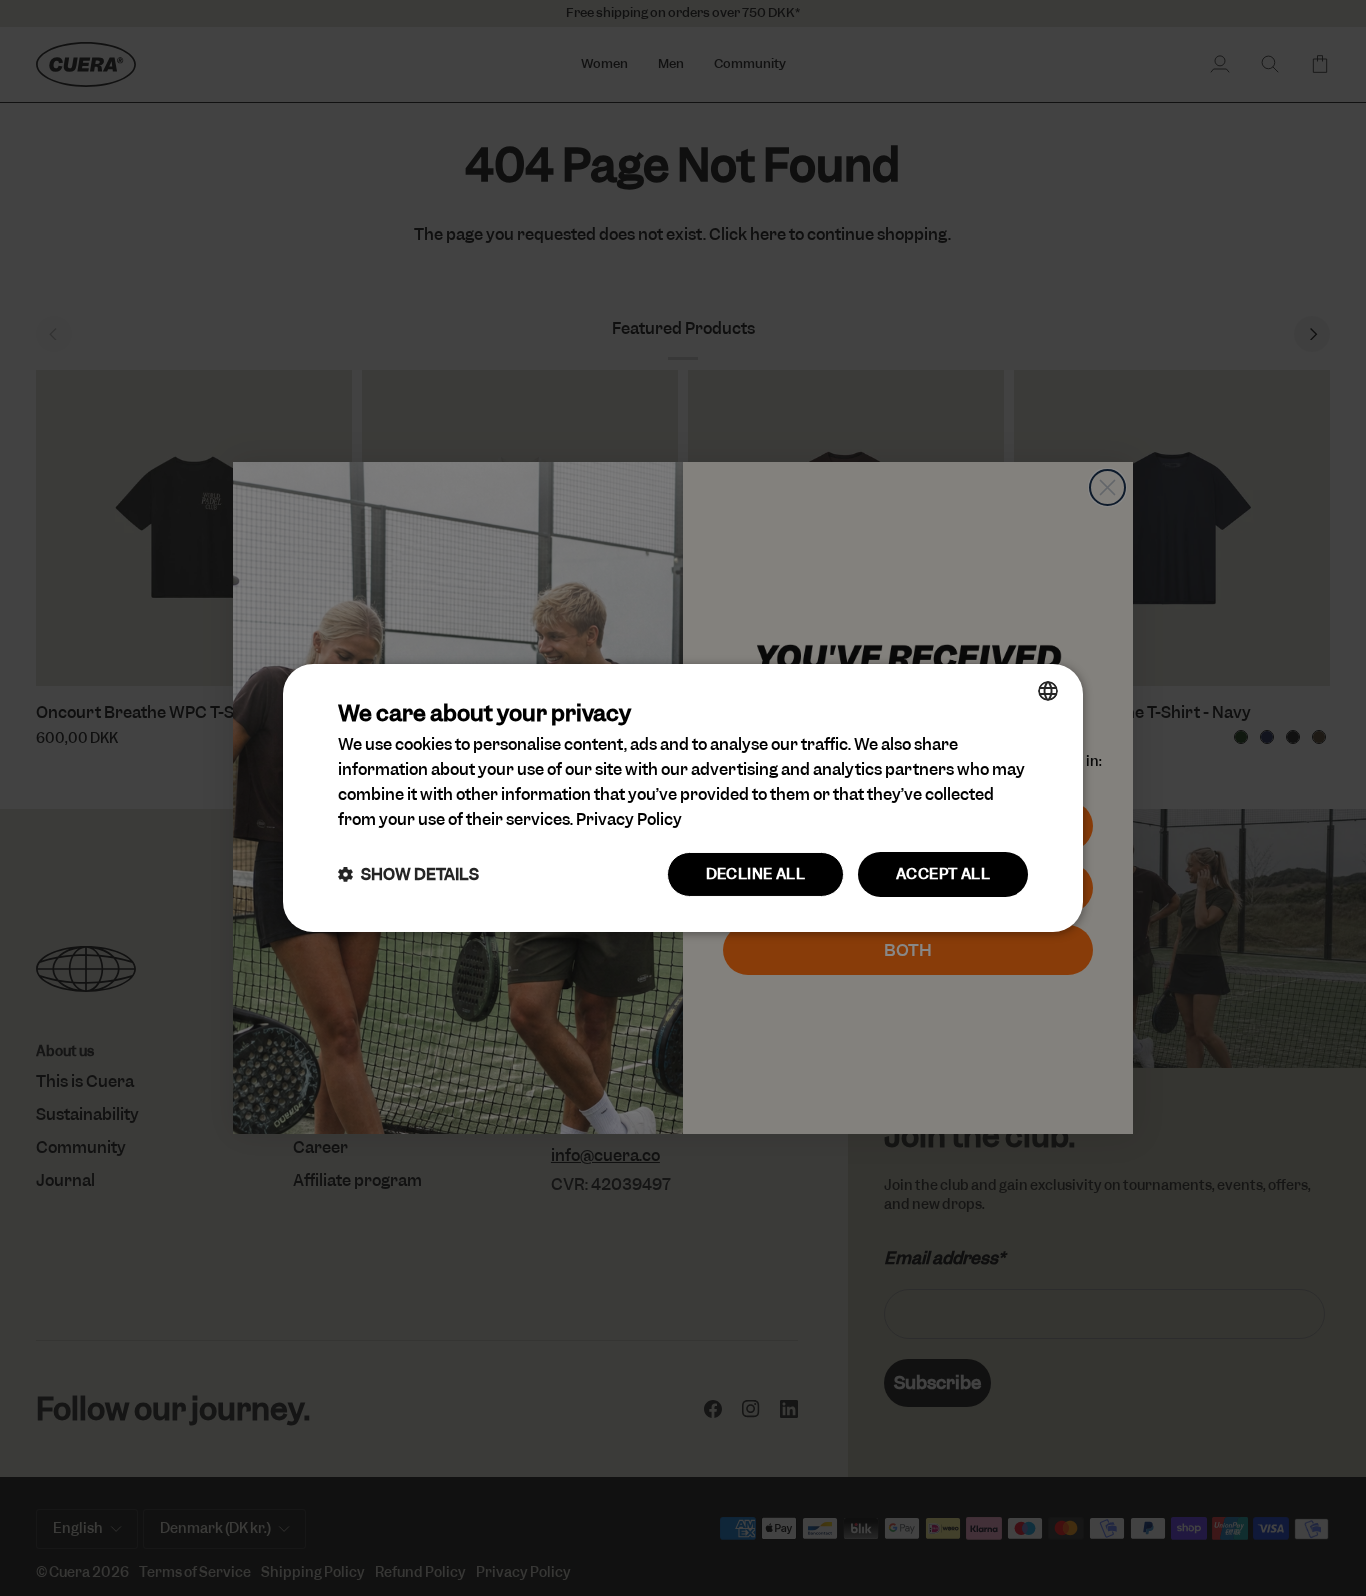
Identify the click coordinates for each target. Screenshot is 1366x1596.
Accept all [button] (943, 874)
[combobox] (1048, 691)
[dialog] (683, 798)
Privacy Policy (629, 819)
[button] (408, 874)
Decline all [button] (755, 874)
